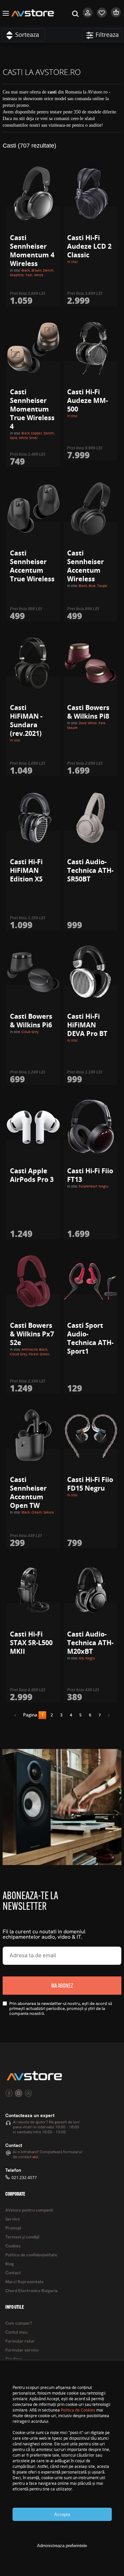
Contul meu (16, 2332)
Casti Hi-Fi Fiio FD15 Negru (90, 1484)
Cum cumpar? (19, 2323)
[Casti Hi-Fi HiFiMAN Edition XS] (33, 818)
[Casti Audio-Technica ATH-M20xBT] (91, 1590)
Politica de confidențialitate (31, 2255)
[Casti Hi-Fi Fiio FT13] (91, 1127)
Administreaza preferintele (62, 2546)
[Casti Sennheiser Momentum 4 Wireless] (33, 193)
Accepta (62, 2514)
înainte (106, 1716)
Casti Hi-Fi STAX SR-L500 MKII (31, 1643)
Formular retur (20, 2341)
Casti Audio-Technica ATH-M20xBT (90, 1643)
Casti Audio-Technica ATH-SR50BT (90, 870)
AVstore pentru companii (29, 2210)
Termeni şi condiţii (22, 2237)
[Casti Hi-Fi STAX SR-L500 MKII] (33, 1590)
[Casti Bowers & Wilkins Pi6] (33, 972)
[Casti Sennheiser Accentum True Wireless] (33, 509)
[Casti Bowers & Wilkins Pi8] (91, 663)
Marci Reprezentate (24, 2282)
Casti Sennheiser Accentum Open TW (28, 1492)
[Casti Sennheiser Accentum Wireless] (91, 509)
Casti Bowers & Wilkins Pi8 (88, 712)
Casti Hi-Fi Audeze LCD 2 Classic (89, 246)
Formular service (22, 2350)
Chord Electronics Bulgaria (31, 2291)
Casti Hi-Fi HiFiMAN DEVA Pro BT (87, 1025)
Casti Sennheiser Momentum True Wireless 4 (32, 409)
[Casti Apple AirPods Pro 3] (33, 1127)
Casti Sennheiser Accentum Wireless (85, 566)
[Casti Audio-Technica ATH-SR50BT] (91, 818)
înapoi (18, 1716)
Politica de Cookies (78, 2410)
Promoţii (13, 2228)
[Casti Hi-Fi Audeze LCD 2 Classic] (91, 193)
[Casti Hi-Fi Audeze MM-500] (91, 348)
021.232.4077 (24, 2178)
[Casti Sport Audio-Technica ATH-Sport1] (91, 1281)
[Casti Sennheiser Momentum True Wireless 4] (33, 348)
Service (13, 2219)
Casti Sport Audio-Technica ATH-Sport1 (90, 1338)
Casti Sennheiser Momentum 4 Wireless (32, 251)
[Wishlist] (102, 16)
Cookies (13, 2246)
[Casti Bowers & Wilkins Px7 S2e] (33, 1281)
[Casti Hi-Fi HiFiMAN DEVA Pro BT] (91, 972)
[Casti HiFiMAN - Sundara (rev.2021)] (33, 663)
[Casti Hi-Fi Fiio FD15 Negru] (91, 1436)
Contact (13, 2273)
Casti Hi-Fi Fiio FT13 (90, 1175)
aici (35, 2157)
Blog (10, 2264)
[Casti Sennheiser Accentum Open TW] (33, 1436)
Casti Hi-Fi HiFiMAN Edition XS (26, 870)
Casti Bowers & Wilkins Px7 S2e (32, 1334)
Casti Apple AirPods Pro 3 (32, 1175)
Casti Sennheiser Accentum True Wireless (32, 566)
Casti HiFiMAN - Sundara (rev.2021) (26, 720)
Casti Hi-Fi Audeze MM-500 (87, 400)
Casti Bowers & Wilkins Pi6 (31, 1021)
